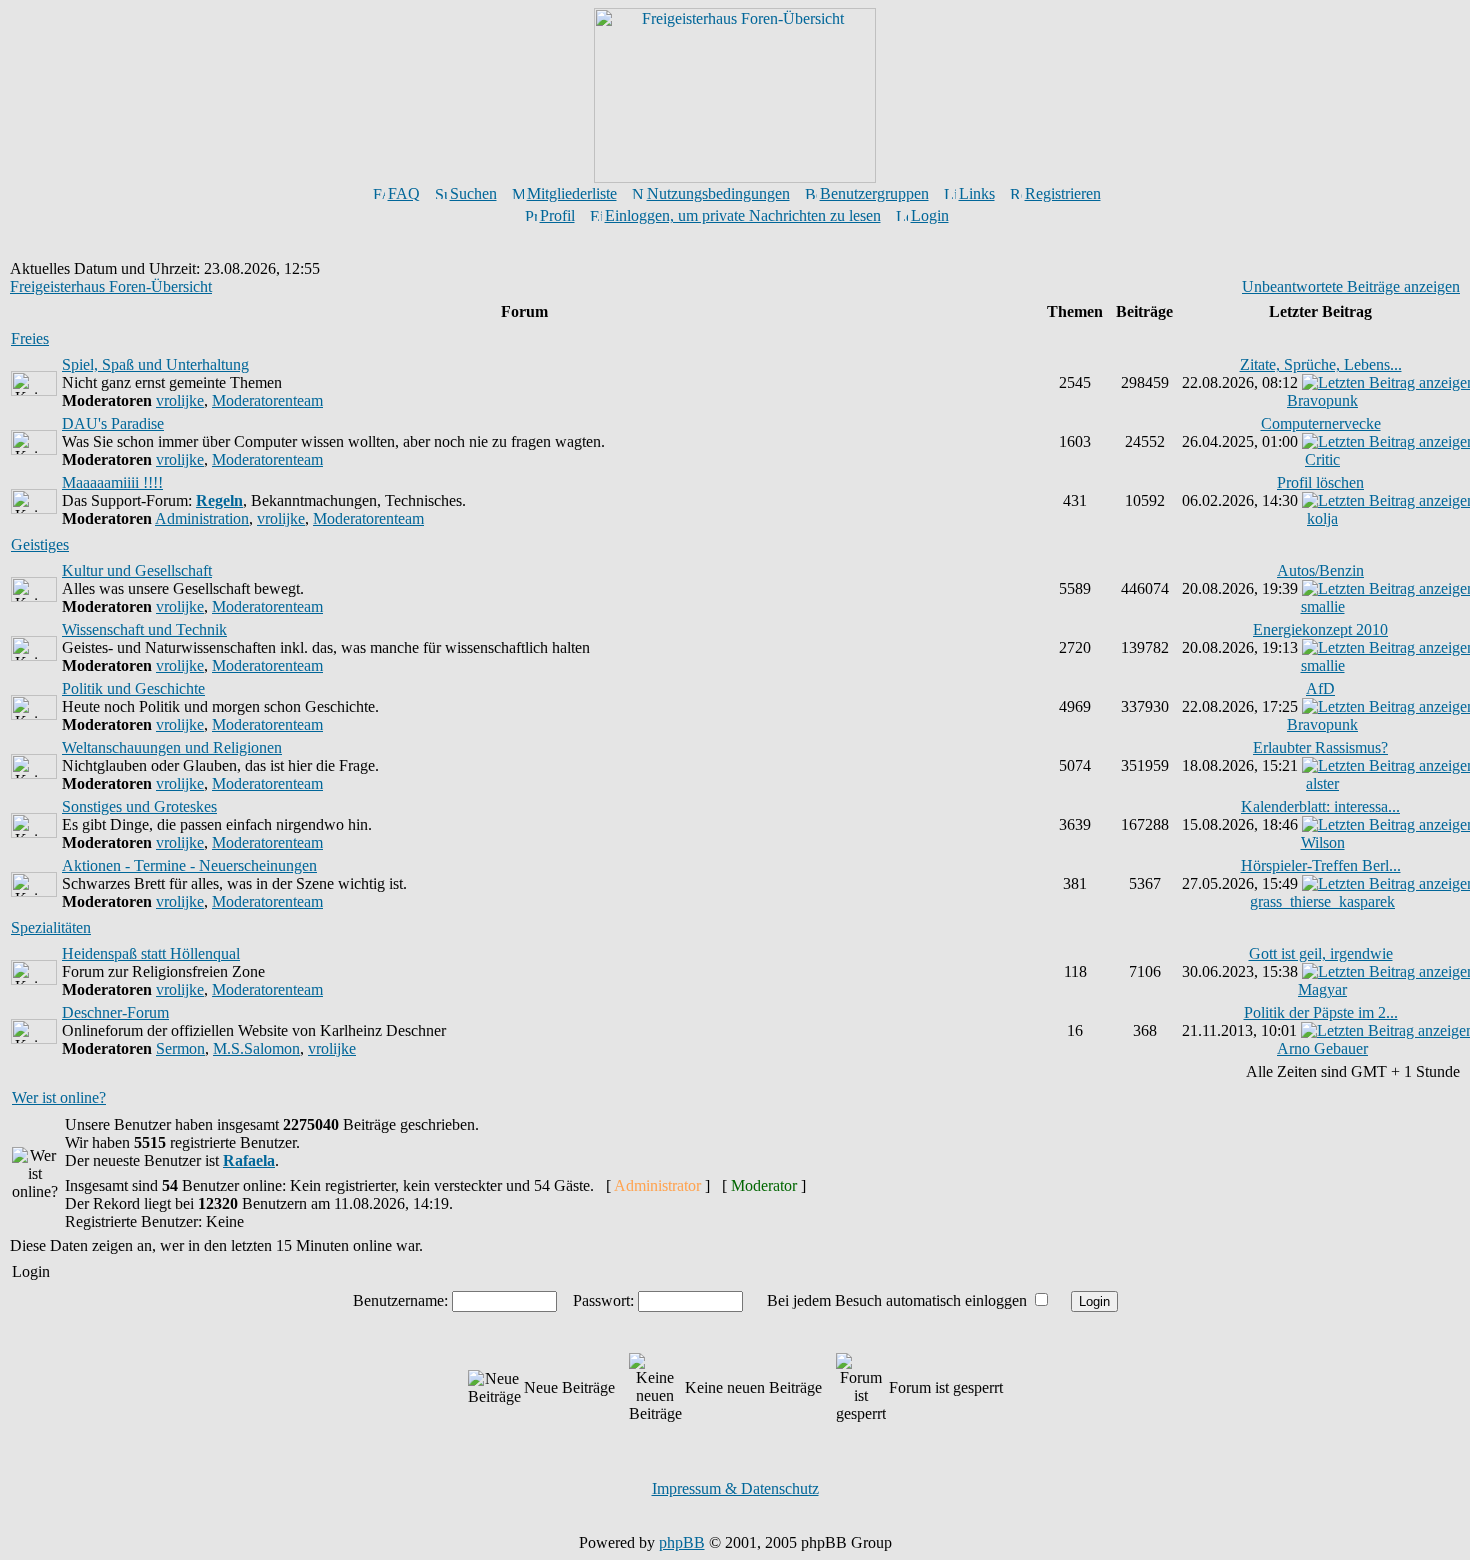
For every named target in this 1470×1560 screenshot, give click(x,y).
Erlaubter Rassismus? (1320, 747)
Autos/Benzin (1320, 570)
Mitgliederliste (572, 193)
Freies (30, 338)
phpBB (682, 1542)
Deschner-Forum (115, 1012)
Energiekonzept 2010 (1320, 629)
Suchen (473, 193)
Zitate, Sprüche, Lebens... (1321, 364)
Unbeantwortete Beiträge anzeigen (1351, 286)
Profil (557, 215)
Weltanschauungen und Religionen (172, 747)
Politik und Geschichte (133, 688)
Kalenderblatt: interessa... (1320, 806)
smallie (1323, 606)
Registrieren (1063, 193)
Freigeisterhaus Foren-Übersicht (111, 286)
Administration (202, 518)
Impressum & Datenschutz (735, 1488)
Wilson (1323, 842)
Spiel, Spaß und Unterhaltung (155, 364)
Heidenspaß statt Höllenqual (151, 953)
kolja (1322, 518)
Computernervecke (1321, 423)
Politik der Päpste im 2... (1321, 1012)
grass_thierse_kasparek (1322, 901)
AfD (1320, 688)
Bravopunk (1322, 400)
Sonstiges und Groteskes (139, 806)
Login (930, 215)
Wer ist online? (59, 1097)
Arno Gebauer (1322, 1048)
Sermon (180, 1048)
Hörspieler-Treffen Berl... (1321, 865)
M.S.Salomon (256, 1048)
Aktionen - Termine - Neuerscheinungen (189, 865)
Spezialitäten (51, 927)
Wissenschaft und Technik (144, 629)
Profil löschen (1320, 482)
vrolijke (180, 400)
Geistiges (40, 544)
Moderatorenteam (267, 400)
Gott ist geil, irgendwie (1321, 953)
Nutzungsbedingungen (718, 193)
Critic (1322, 459)
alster (1322, 783)
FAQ (404, 193)
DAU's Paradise (113, 423)
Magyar (1322, 989)
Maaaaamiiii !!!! (112, 482)
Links (977, 193)
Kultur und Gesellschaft (137, 570)
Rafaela (249, 1160)
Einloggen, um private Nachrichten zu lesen (743, 215)
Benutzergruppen (874, 193)
